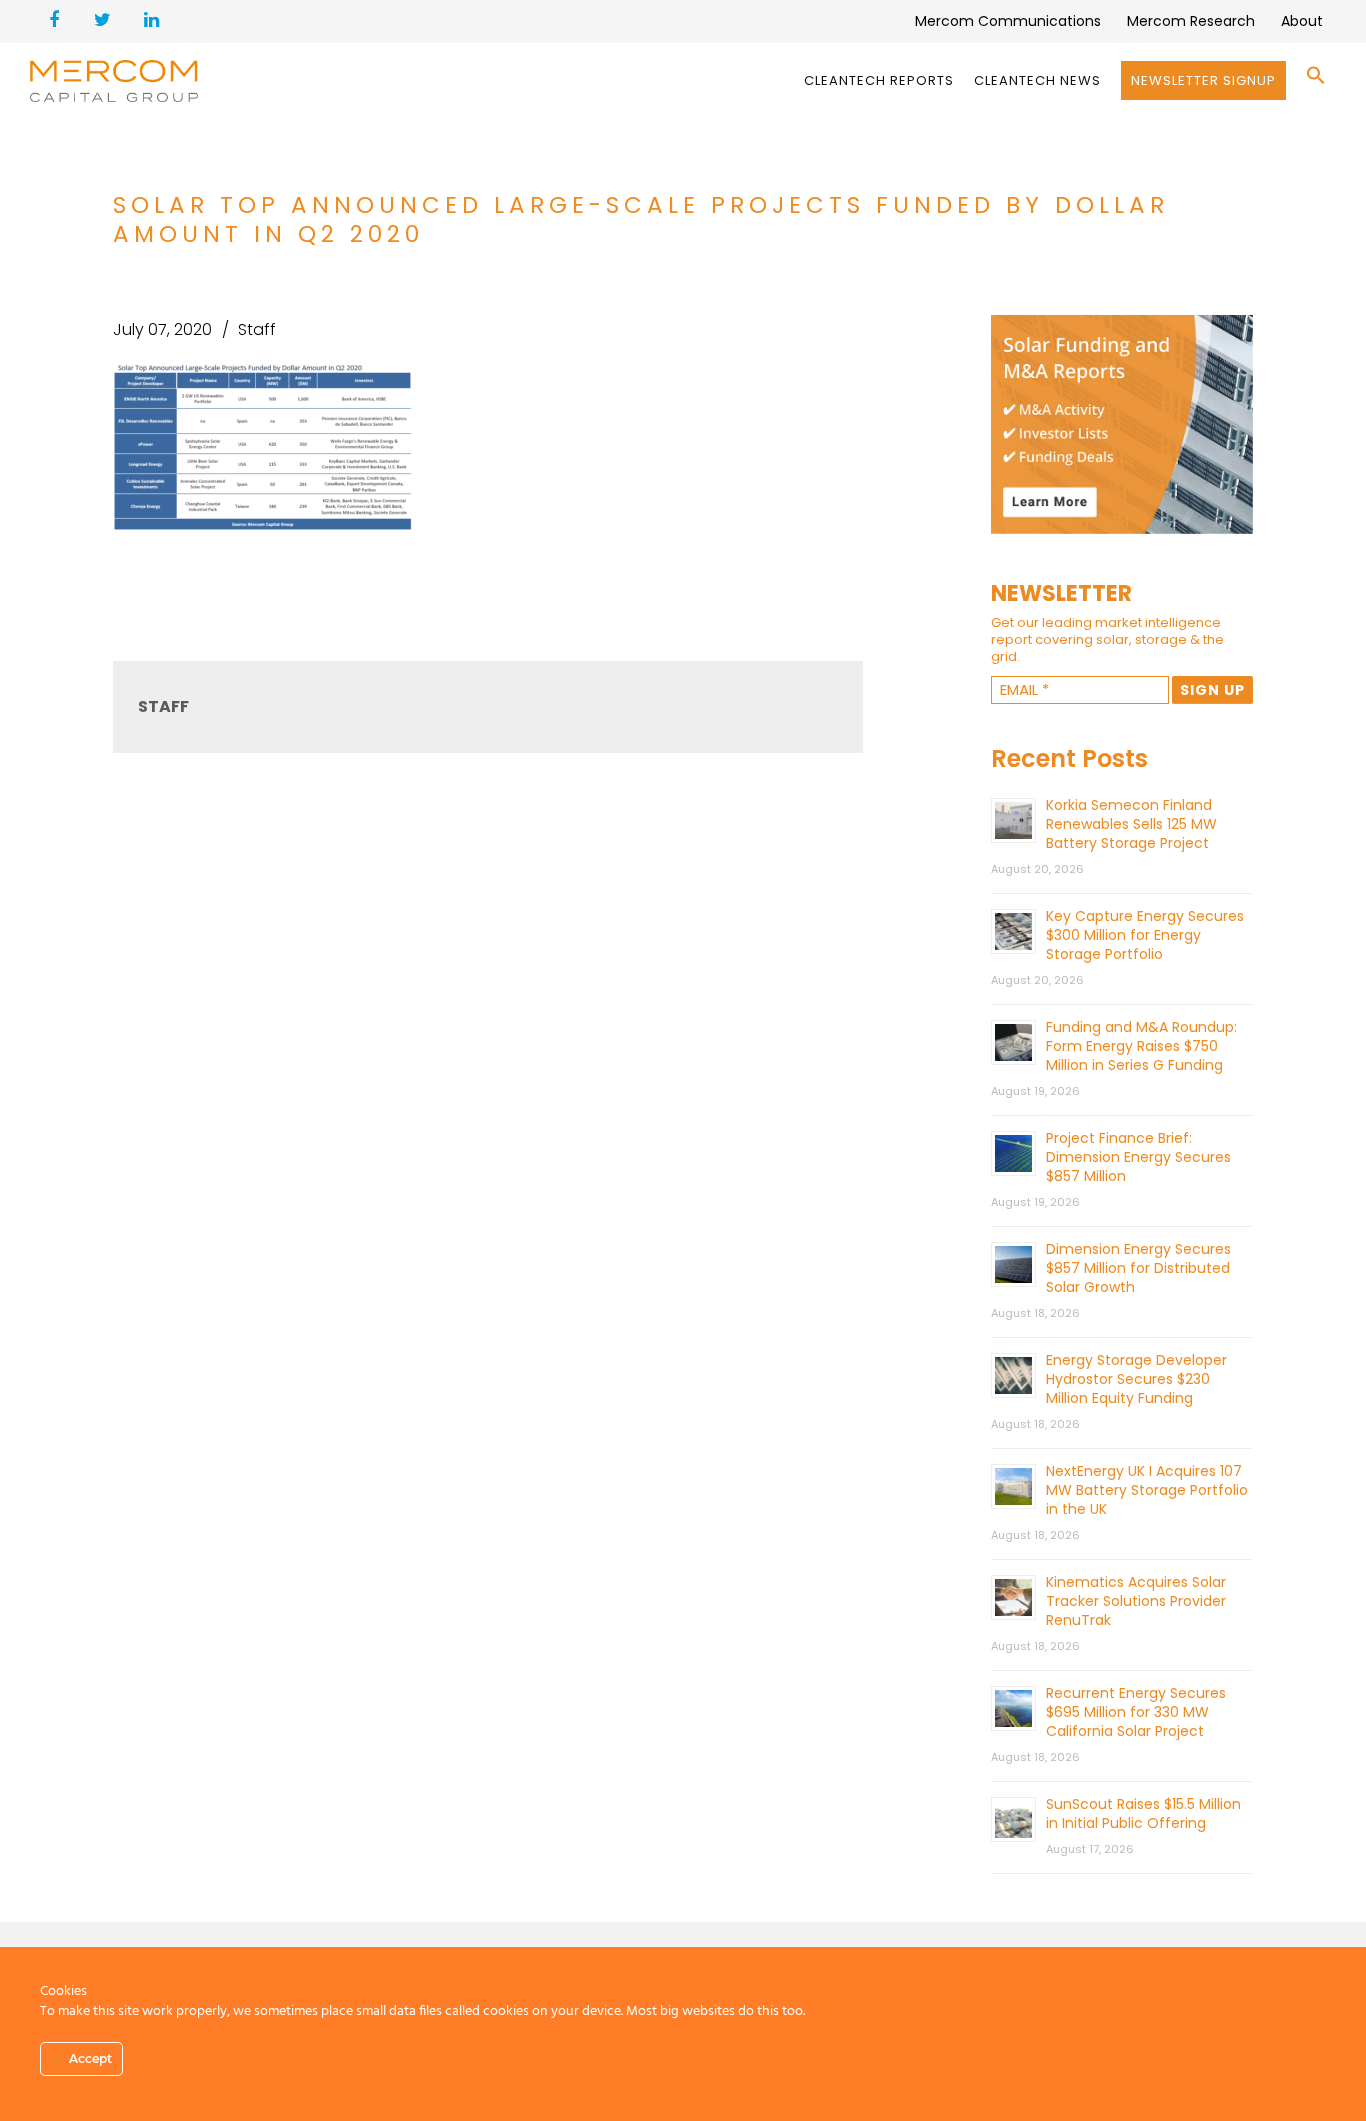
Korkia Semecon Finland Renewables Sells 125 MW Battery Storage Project (1131, 824)
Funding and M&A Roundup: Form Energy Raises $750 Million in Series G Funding (1141, 1046)
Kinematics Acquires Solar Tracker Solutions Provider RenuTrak (1136, 1601)
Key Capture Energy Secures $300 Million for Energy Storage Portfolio (1145, 935)
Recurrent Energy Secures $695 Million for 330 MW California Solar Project (1136, 1712)
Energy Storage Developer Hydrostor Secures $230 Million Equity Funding (1136, 1379)
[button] (1316, 80)
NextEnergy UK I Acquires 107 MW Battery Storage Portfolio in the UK (1147, 1490)
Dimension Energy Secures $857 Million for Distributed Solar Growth (1138, 1268)
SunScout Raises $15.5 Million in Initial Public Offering (1143, 1813)
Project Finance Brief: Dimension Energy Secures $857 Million (1138, 1157)
